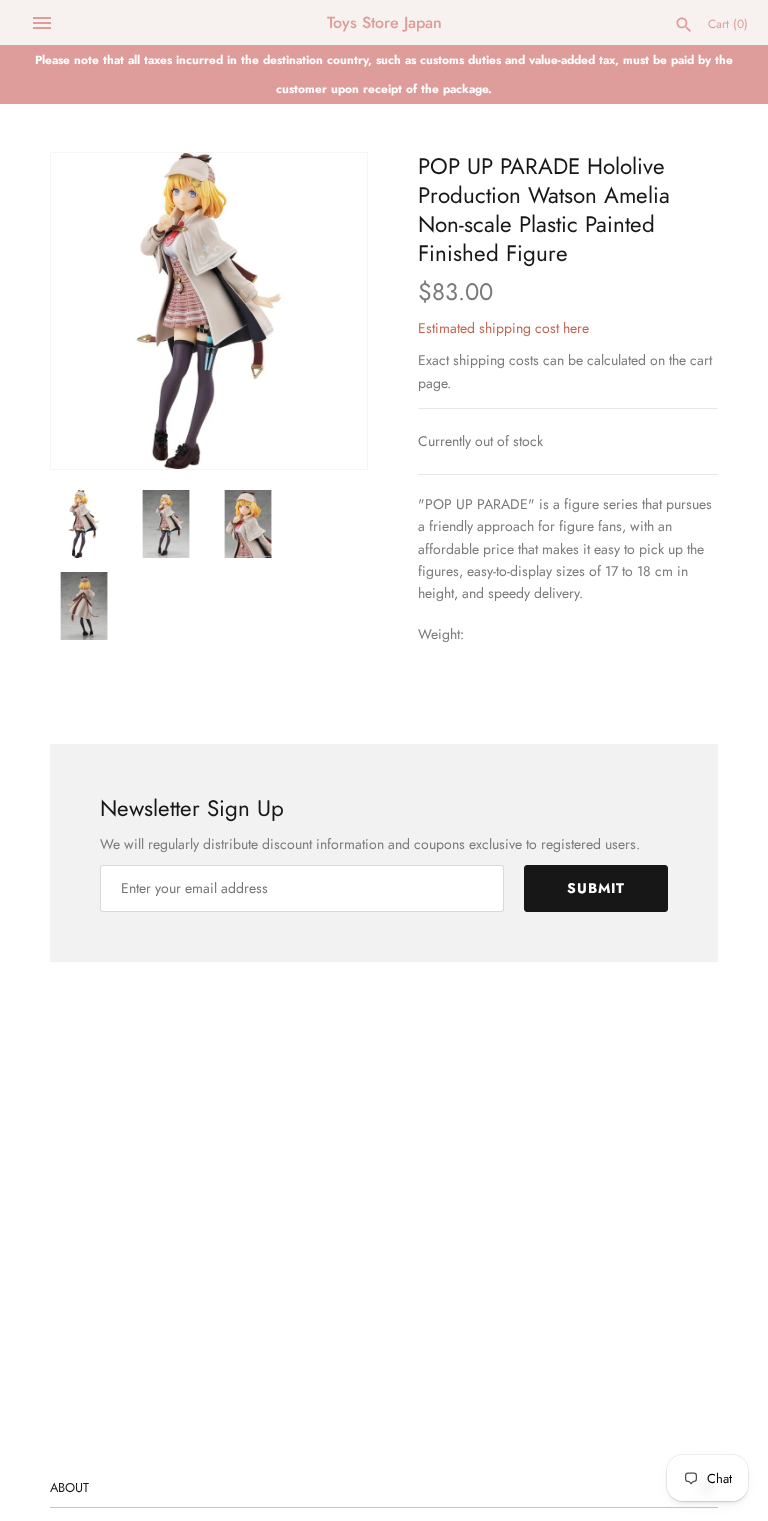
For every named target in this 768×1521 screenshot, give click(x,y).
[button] (325, 311)
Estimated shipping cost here (503, 328)
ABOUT (69, 1487)
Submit (596, 888)
